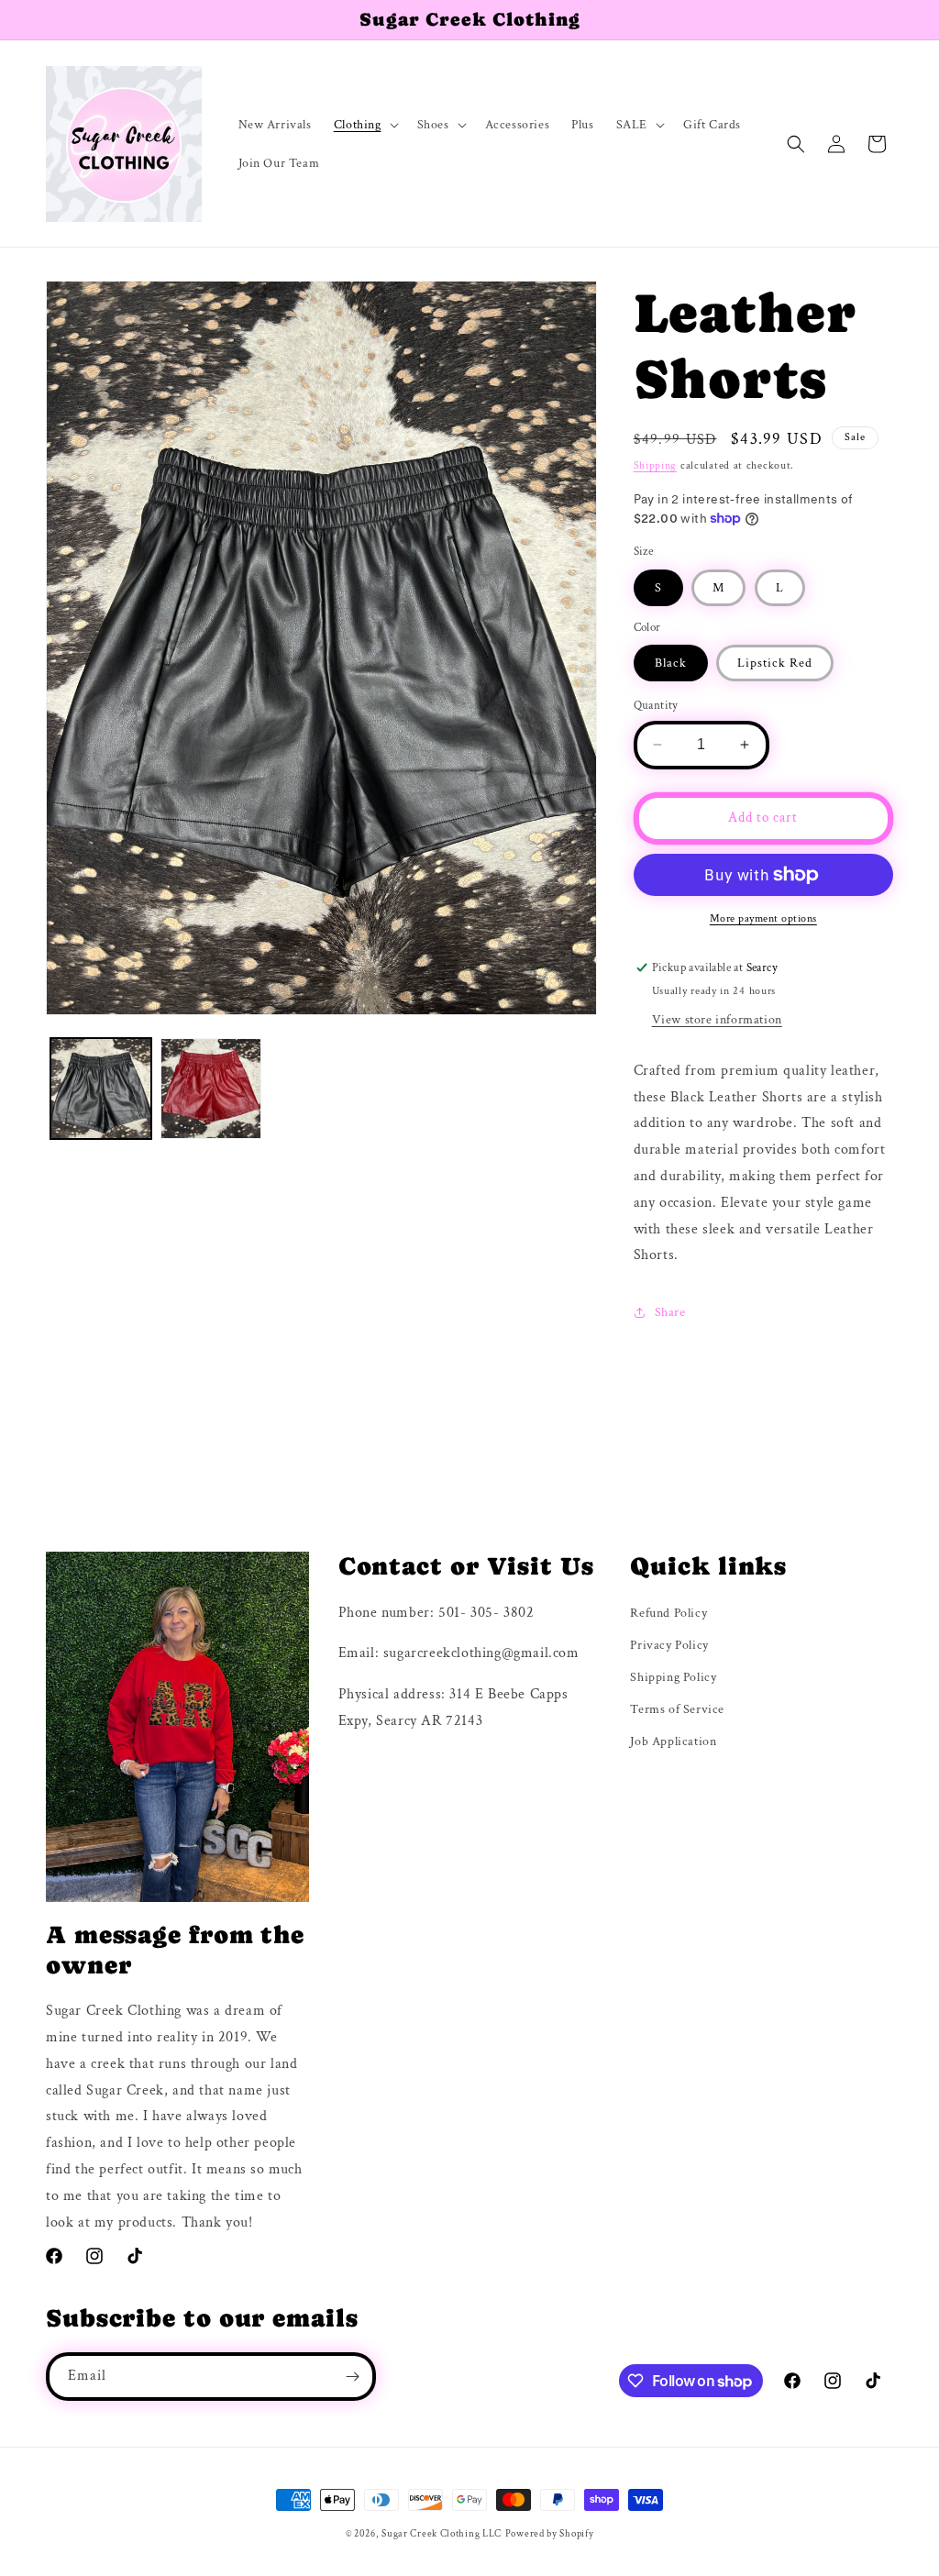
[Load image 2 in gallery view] (211, 1089)
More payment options (763, 918)
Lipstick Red (775, 663)
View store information (717, 1020)
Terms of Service (677, 1709)
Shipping (656, 465)
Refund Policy (668, 1613)
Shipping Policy (673, 1677)
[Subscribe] (352, 2377)
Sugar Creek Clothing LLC (442, 2534)
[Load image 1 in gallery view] (101, 1089)
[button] (365, 125)
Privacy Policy (669, 1645)
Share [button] (670, 1312)
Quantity (656, 706)
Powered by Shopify (550, 2534)
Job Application (673, 1741)
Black (671, 663)
